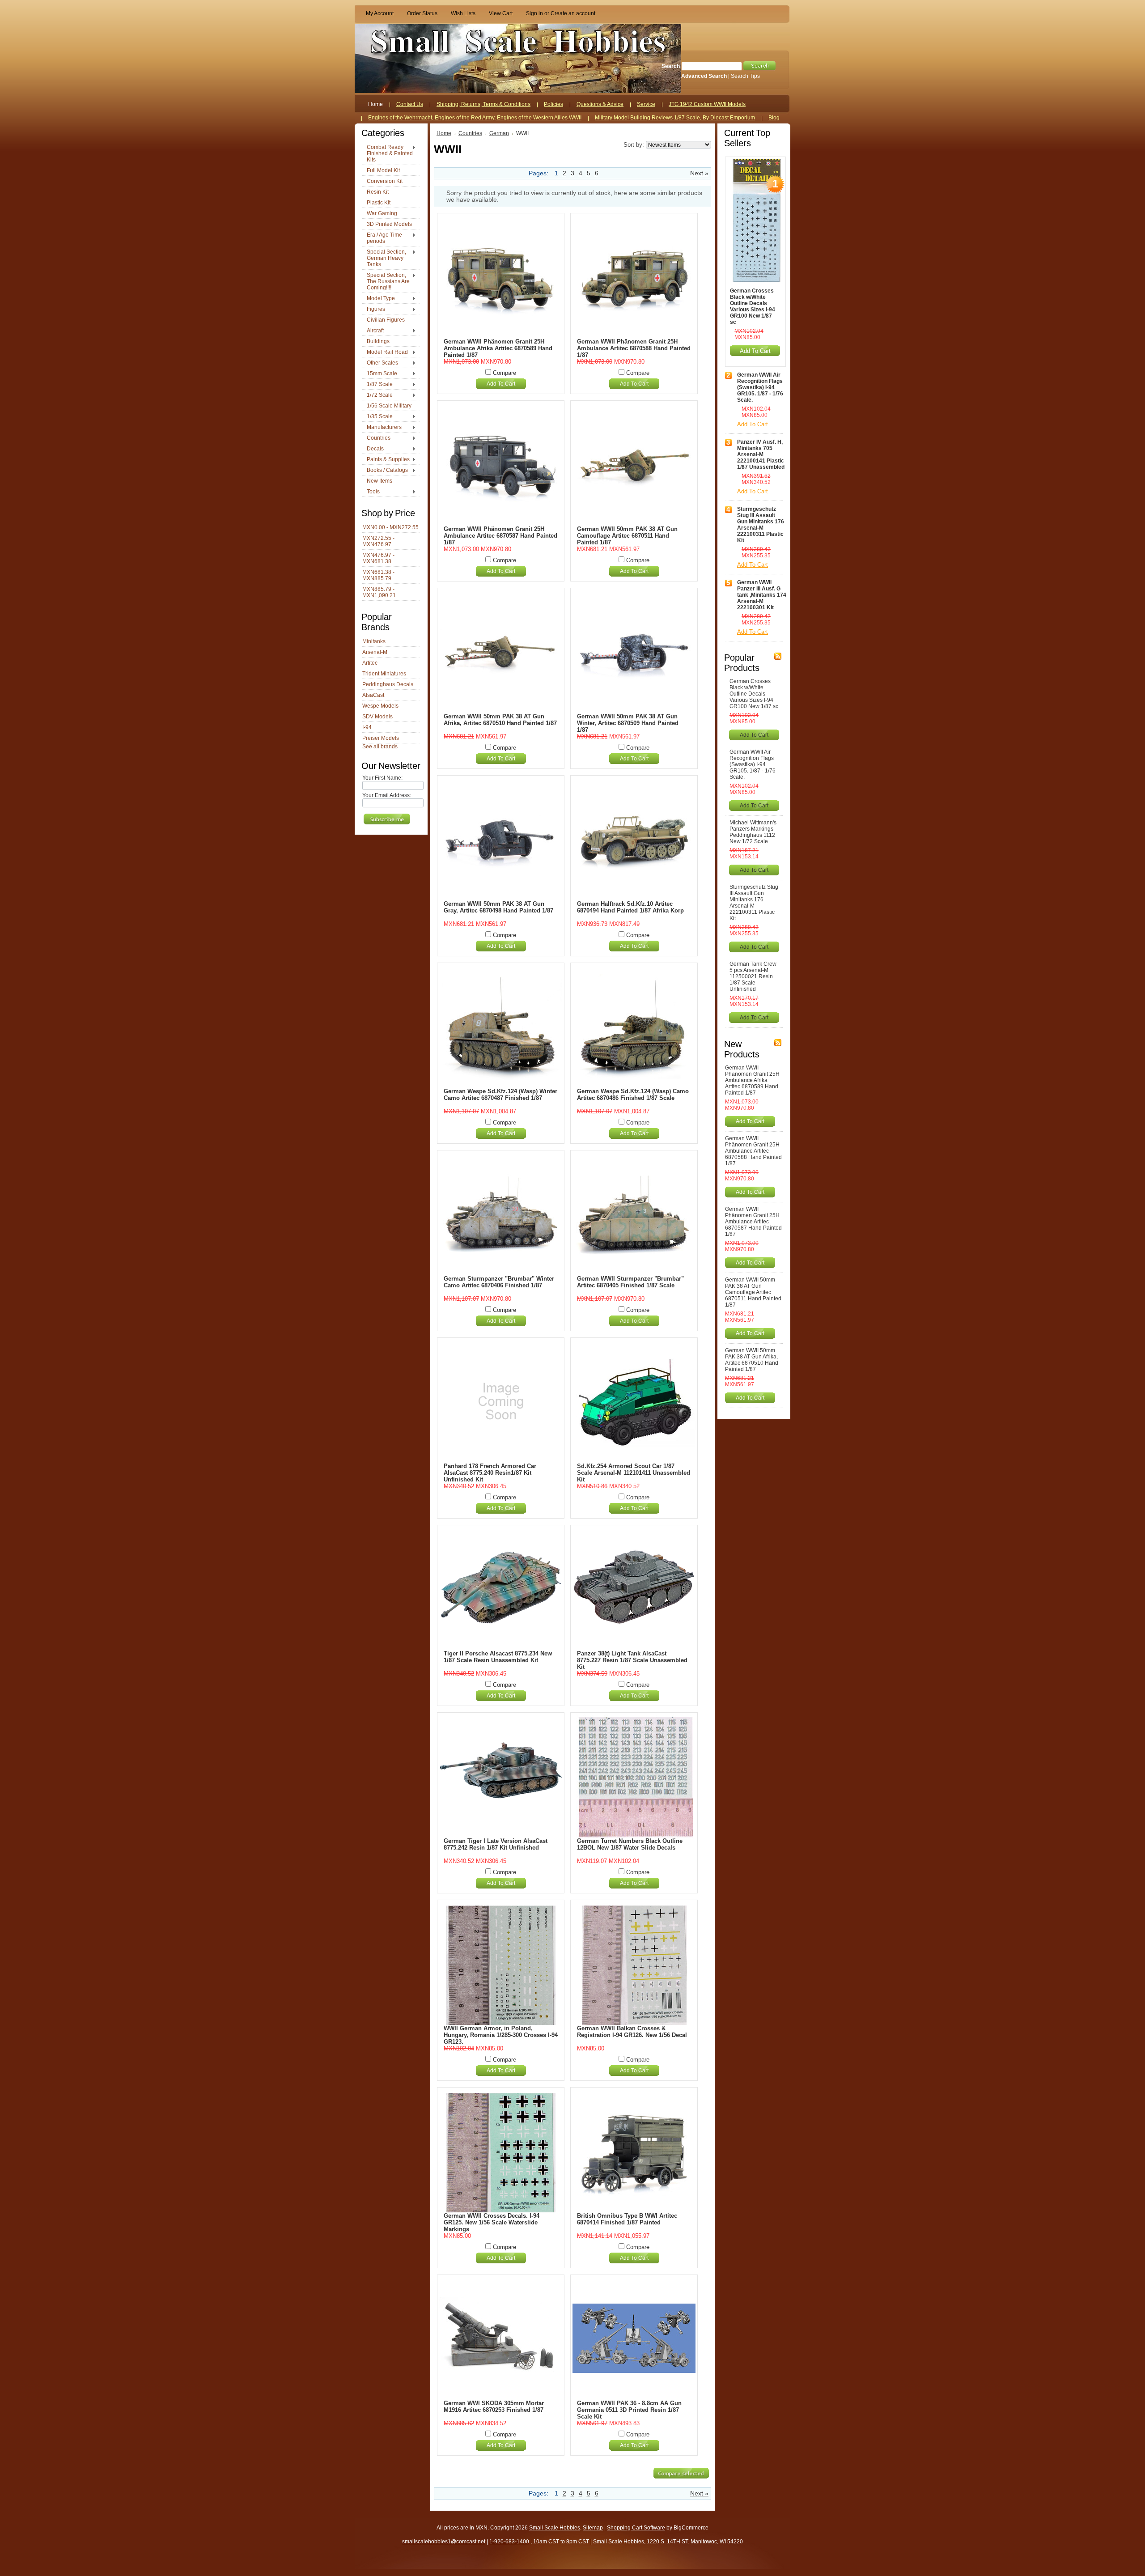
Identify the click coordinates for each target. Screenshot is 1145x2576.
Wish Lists (463, 13)
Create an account (573, 13)
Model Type (379, 299)
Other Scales (380, 363)
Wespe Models (380, 706)
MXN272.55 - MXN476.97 (378, 541)
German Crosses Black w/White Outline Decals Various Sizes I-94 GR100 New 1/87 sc (753, 306)
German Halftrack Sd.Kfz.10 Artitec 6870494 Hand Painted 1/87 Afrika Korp (630, 907)
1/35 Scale (377, 417)
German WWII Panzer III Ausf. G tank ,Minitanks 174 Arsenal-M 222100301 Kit (762, 595)
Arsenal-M (375, 652)
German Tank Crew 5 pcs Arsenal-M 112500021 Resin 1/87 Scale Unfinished (753, 976)
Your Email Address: (387, 795)
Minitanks (374, 641)
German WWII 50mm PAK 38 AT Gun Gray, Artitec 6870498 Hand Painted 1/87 (498, 907)
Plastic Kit (379, 203)
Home (444, 133)
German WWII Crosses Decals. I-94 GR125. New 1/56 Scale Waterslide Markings (492, 2222)
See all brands (380, 747)
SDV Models (377, 717)
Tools (371, 492)
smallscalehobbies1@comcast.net (444, 2542)
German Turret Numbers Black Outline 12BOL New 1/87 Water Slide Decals (630, 1844)
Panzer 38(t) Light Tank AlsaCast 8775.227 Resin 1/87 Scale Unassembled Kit (632, 1660)
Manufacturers (382, 428)
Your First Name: (382, 778)
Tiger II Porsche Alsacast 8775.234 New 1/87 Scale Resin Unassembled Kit (498, 1657)
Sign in (534, 13)
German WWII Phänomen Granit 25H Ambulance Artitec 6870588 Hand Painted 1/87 (634, 348)
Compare (505, 373)
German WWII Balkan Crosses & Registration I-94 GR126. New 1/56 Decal (632, 2032)
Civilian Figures (386, 320)
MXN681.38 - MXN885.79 (378, 575)
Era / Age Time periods (382, 238)
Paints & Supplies (386, 460)
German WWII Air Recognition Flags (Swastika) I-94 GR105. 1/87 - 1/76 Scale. (760, 387)
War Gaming (382, 213)
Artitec (370, 663)
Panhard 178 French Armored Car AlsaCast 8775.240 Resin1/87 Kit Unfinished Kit (490, 1473)
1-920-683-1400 (509, 2542)
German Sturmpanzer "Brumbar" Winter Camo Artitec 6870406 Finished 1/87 (499, 1282)
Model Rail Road (385, 352)
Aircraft (373, 331)
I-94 (367, 727)
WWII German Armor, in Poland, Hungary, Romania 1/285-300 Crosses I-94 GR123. (501, 2035)
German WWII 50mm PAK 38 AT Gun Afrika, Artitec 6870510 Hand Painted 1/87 (500, 720)
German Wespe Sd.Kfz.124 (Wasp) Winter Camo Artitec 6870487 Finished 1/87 (500, 1095)
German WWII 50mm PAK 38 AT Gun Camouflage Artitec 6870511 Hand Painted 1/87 (627, 536)
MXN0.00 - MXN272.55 (390, 527)
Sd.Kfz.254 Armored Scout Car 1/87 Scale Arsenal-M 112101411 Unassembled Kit (634, 1473)
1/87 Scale (377, 385)
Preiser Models (381, 738)
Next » (699, 173)
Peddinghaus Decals (388, 684)
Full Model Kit (383, 170)
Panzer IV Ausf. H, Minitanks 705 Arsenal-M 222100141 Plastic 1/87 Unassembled (761, 454)
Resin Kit (378, 192)
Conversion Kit (385, 181)
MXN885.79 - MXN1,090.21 (379, 592)
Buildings (378, 341)
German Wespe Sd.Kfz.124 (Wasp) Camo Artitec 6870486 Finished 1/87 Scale (633, 1095)
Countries (376, 438)
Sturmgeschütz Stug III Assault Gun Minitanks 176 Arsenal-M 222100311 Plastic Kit (761, 525)
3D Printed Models (389, 224)
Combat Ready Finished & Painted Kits (388, 153)
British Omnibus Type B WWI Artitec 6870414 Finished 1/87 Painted (627, 2219)
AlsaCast (373, 695)
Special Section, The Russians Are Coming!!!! (386, 281)
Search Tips (745, 76)
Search (671, 66)
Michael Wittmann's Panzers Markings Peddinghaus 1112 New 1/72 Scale (753, 832)
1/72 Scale (377, 395)
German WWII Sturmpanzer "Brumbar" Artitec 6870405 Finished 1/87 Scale (630, 1282)
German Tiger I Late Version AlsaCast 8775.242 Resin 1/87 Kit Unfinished (496, 1844)
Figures (374, 310)
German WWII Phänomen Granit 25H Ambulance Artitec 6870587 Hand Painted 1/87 (500, 536)
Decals (373, 449)
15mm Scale (380, 374)
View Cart (501, 13)
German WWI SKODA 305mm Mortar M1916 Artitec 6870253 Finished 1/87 (494, 2406)
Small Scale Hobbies (555, 2528)
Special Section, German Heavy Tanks (384, 258)
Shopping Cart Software (636, 2528)
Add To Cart (501, 384)
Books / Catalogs (385, 471)
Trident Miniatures (384, 674)
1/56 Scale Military (389, 406)
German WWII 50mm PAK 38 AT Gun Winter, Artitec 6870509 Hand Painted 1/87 (628, 723)
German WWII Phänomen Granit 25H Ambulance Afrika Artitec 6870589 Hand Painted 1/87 (498, 348)
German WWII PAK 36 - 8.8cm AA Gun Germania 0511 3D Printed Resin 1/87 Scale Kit (629, 2410)
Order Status (422, 13)
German (499, 133)
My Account (380, 13)
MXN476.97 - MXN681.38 (378, 558)
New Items (380, 481)
